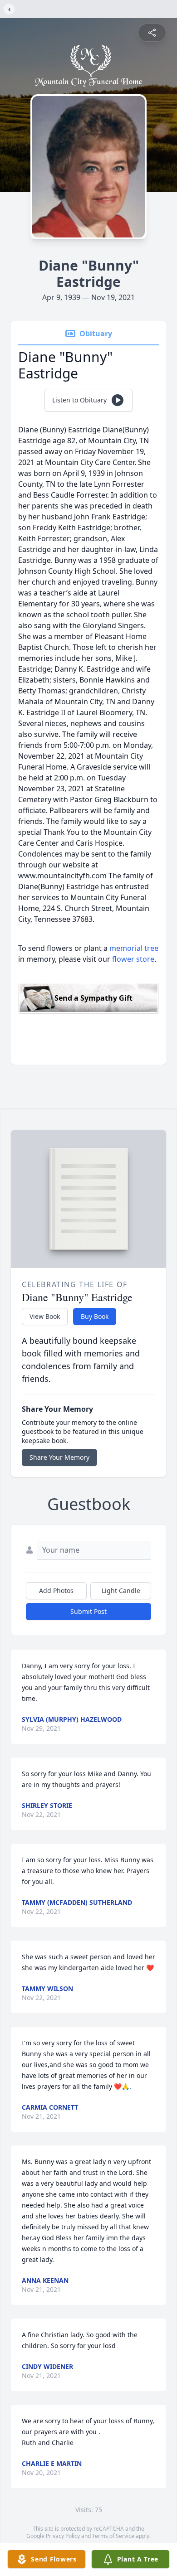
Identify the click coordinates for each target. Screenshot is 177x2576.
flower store (133, 959)
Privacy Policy (63, 2536)
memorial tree (134, 948)
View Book (45, 1316)
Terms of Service (113, 2536)
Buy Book (95, 1316)
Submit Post (88, 1611)
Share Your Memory (59, 1457)
